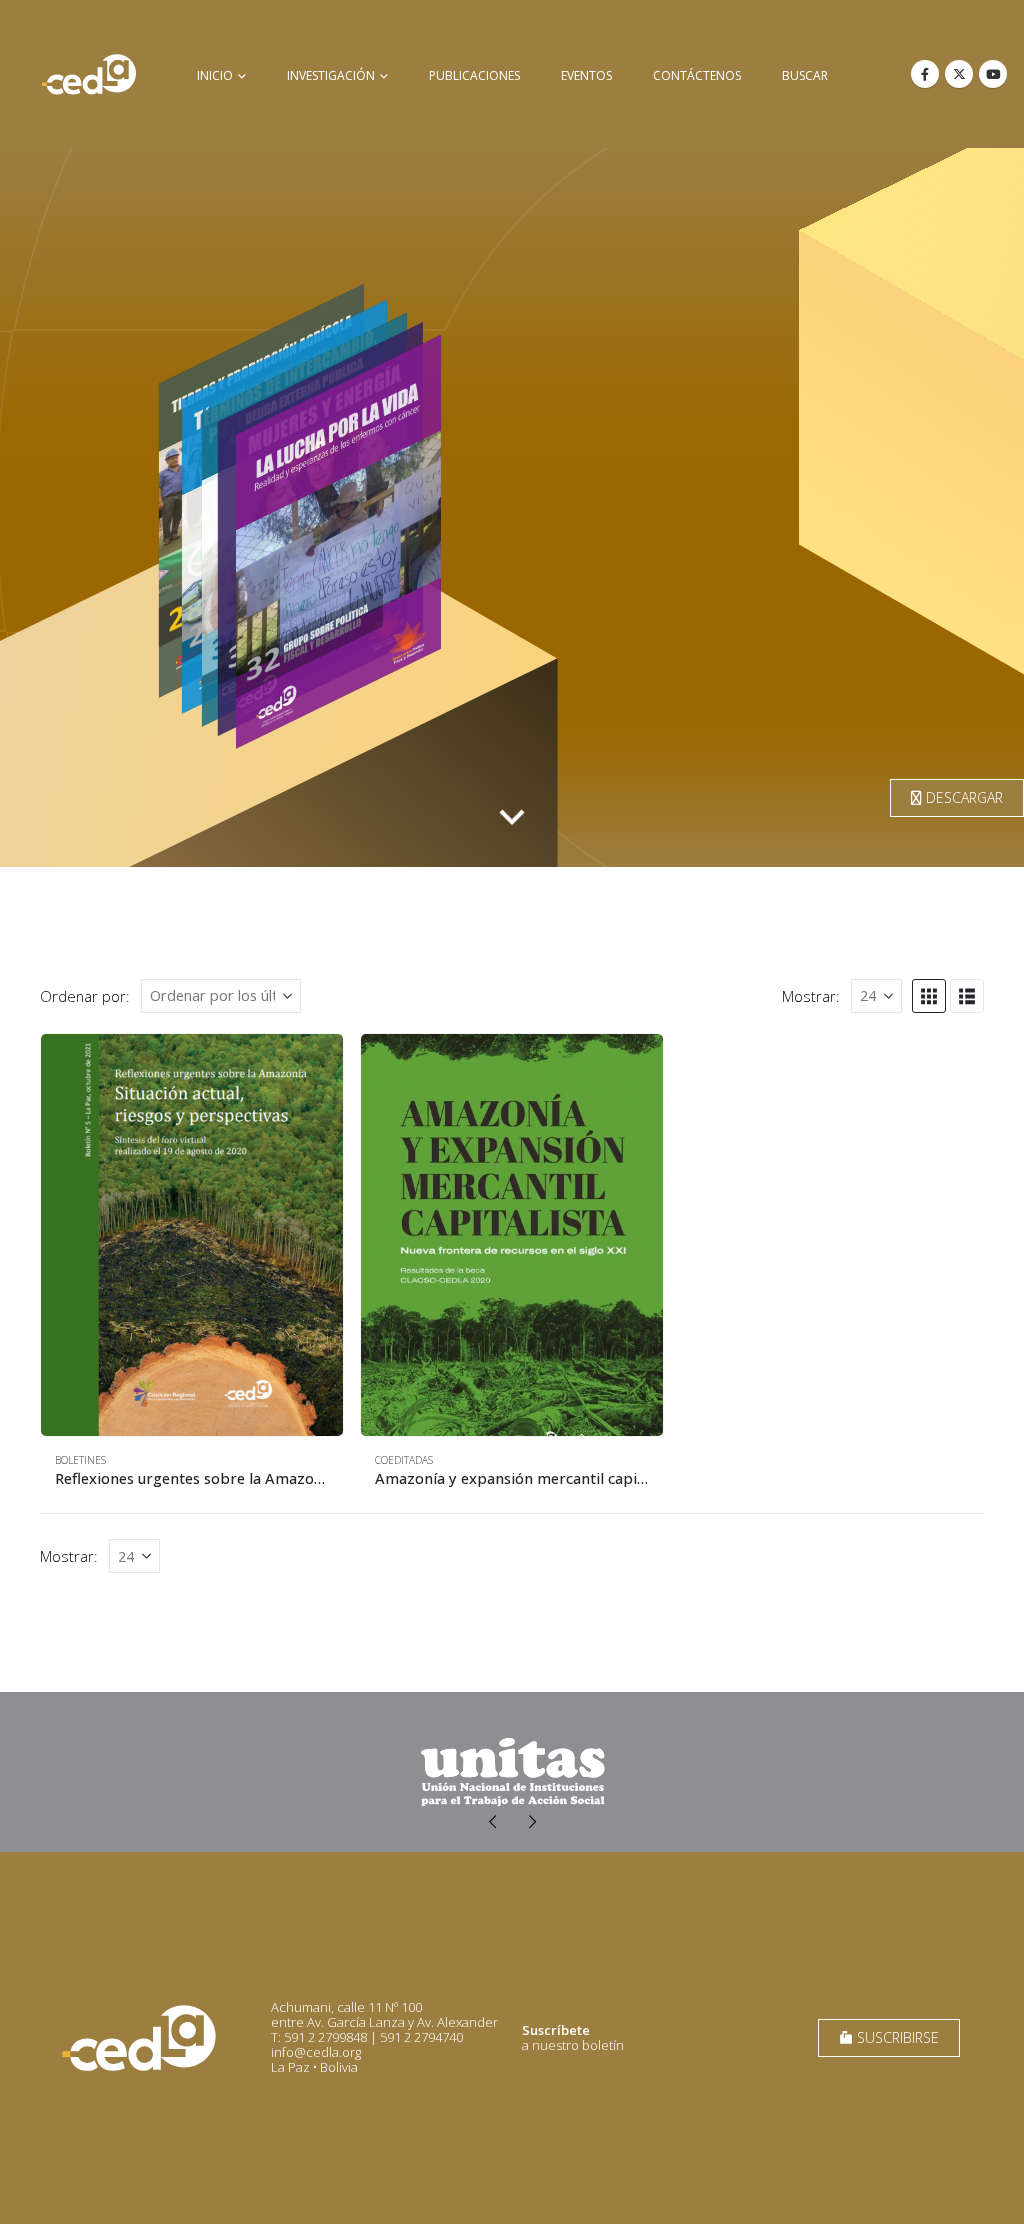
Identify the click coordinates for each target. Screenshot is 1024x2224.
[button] (929, 996)
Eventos (586, 75)
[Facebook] (925, 74)
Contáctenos (697, 75)
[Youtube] (993, 74)
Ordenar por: (85, 996)
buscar (805, 75)
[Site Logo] (89, 74)
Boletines (80, 1460)
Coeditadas (404, 1460)
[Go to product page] (192, 1235)
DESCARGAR (962, 797)
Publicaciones (474, 75)
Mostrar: (811, 996)
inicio (215, 75)
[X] (959, 74)
